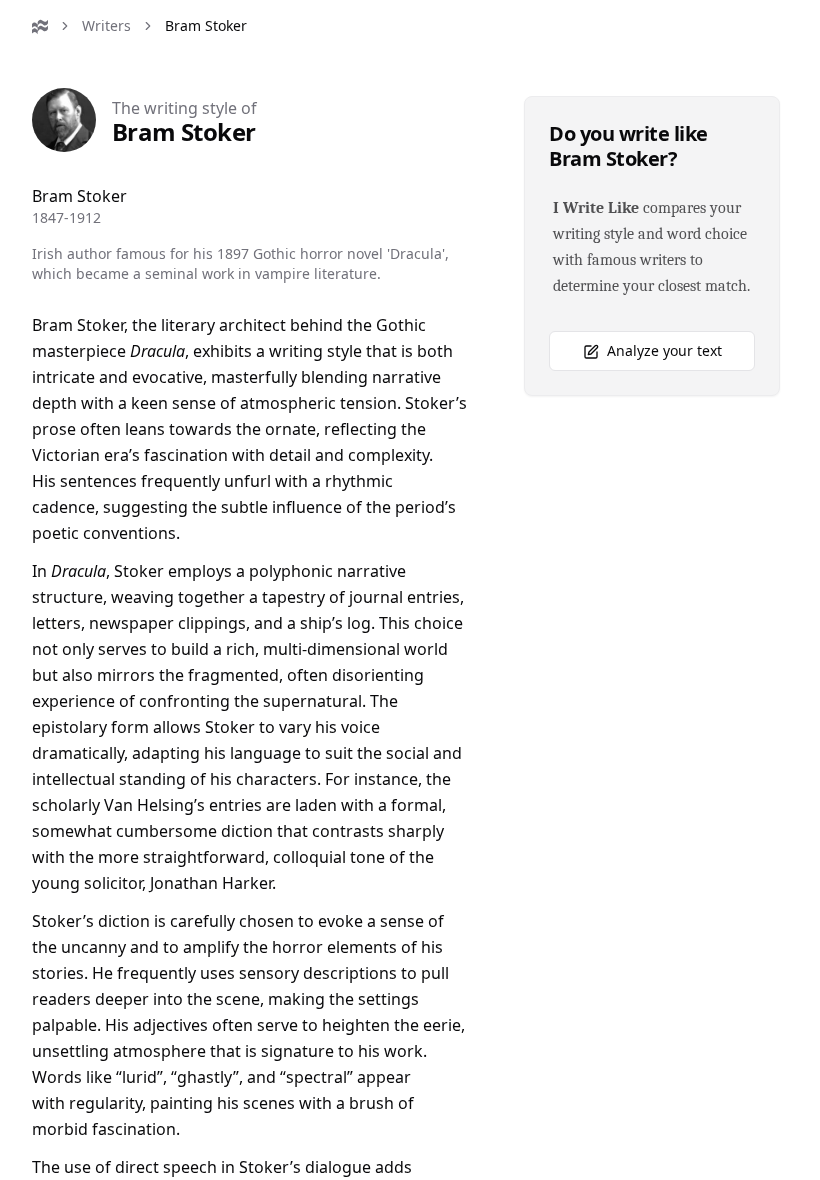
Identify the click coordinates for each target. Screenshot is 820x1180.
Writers (106, 25)
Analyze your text (664, 350)
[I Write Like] (40, 26)
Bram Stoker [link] (206, 25)
